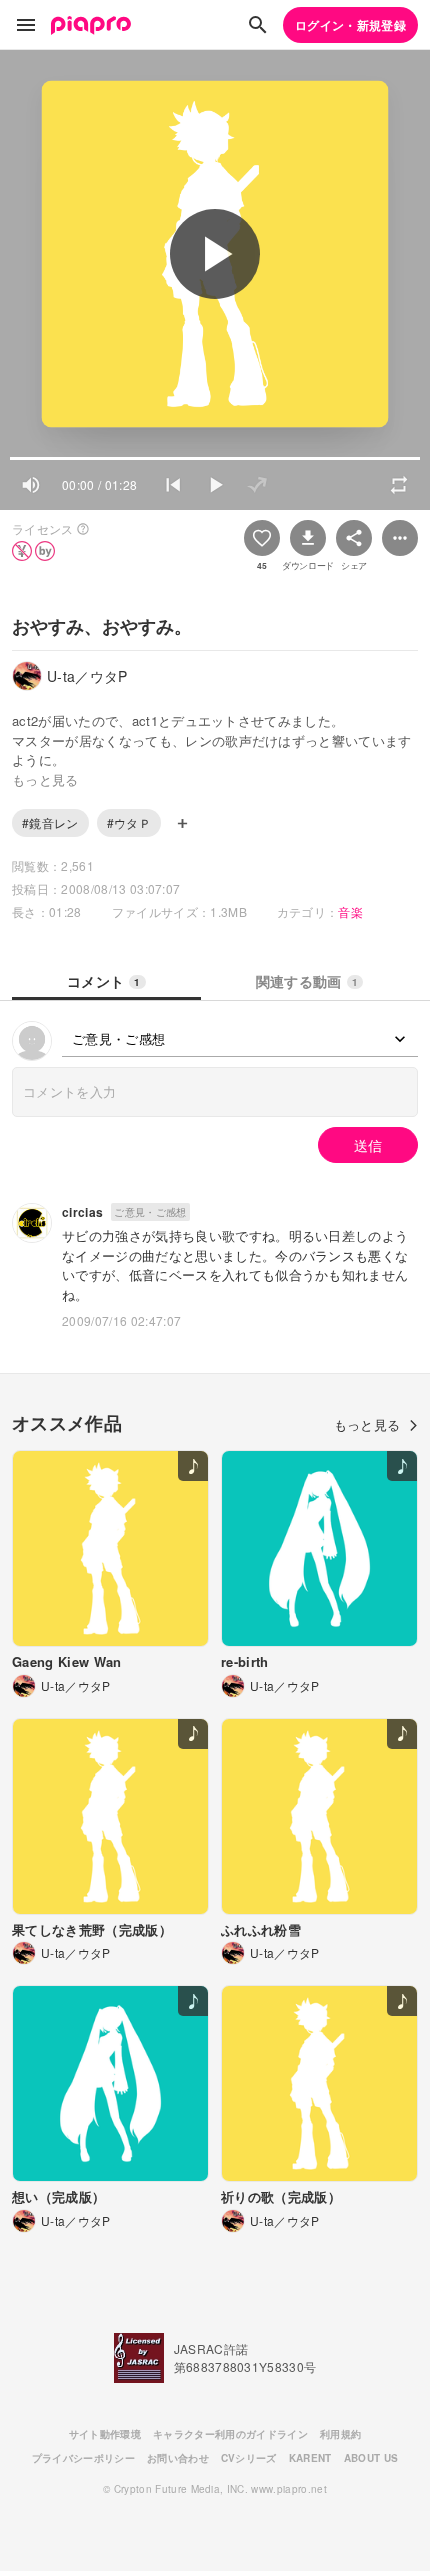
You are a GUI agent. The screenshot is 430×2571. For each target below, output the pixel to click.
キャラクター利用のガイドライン (230, 2434)
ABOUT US (371, 2458)
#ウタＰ (129, 822)
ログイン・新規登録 (350, 25)
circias (82, 1212)
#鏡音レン (50, 822)
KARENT (310, 2458)
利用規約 (340, 2434)
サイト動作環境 (105, 2434)
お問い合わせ (178, 2458)
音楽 (350, 911)
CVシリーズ (249, 2458)
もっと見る (367, 1424)
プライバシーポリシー (83, 2458)
